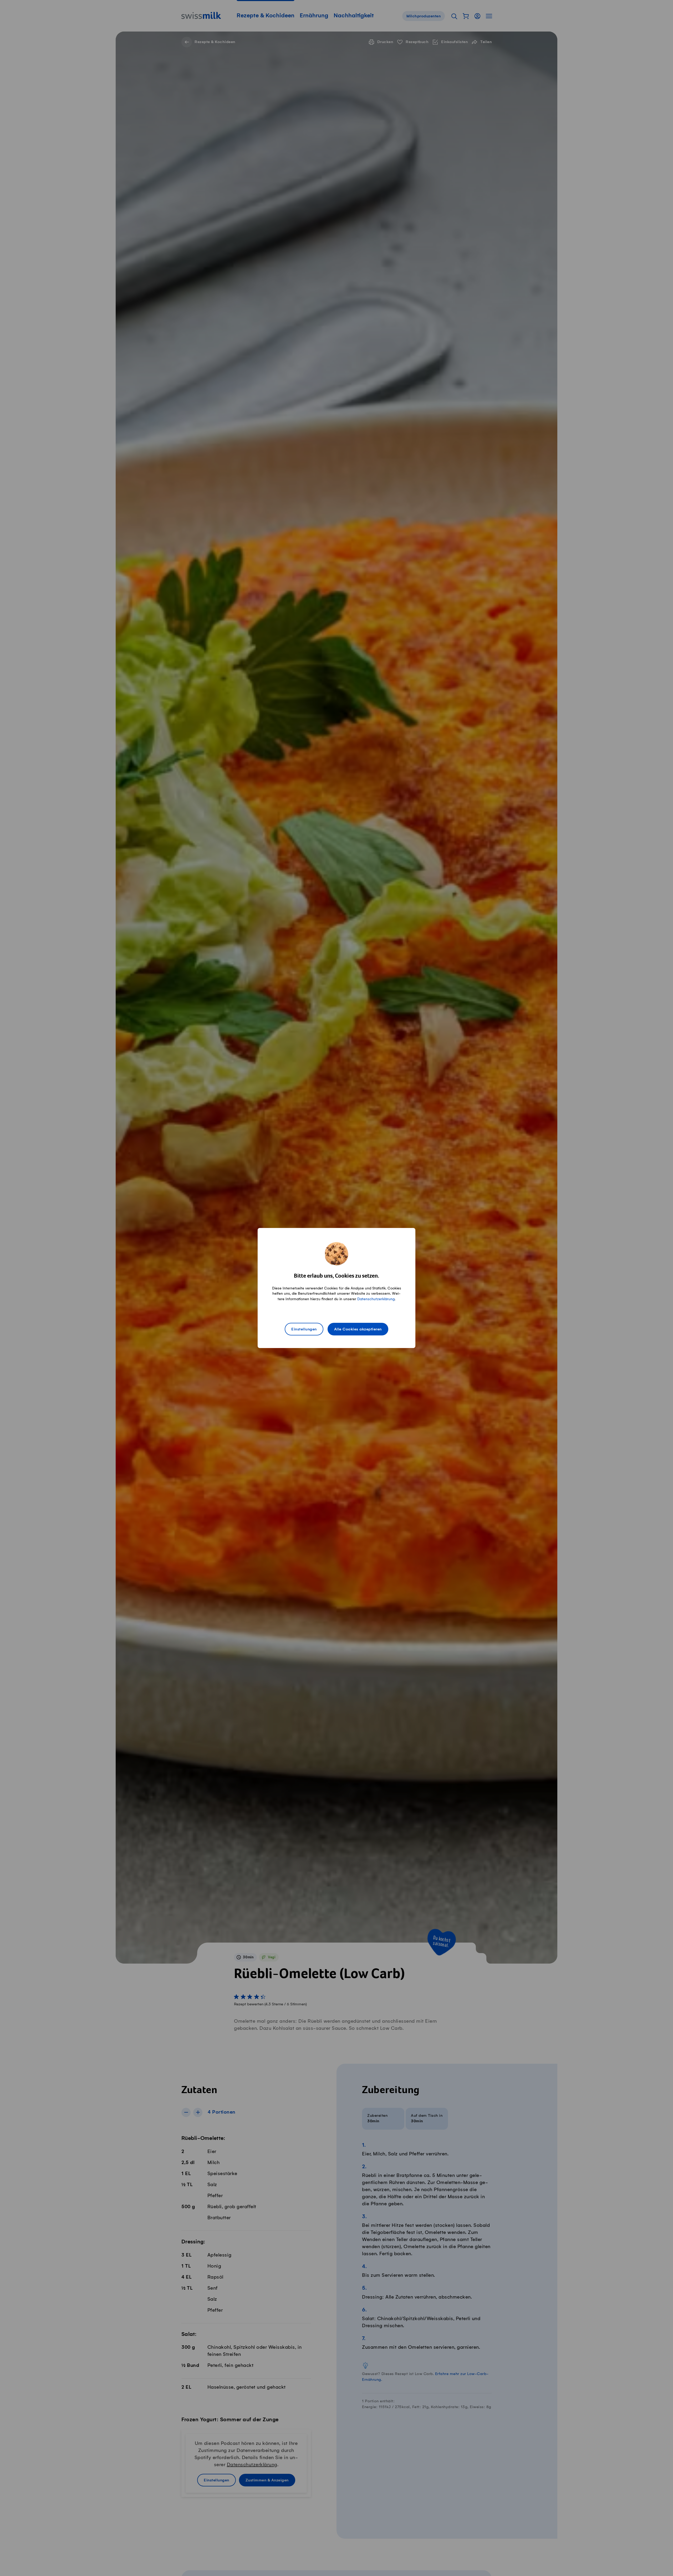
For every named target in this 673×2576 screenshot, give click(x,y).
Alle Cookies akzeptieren (358, 1329)
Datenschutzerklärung (376, 1299)
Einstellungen (304, 1329)
